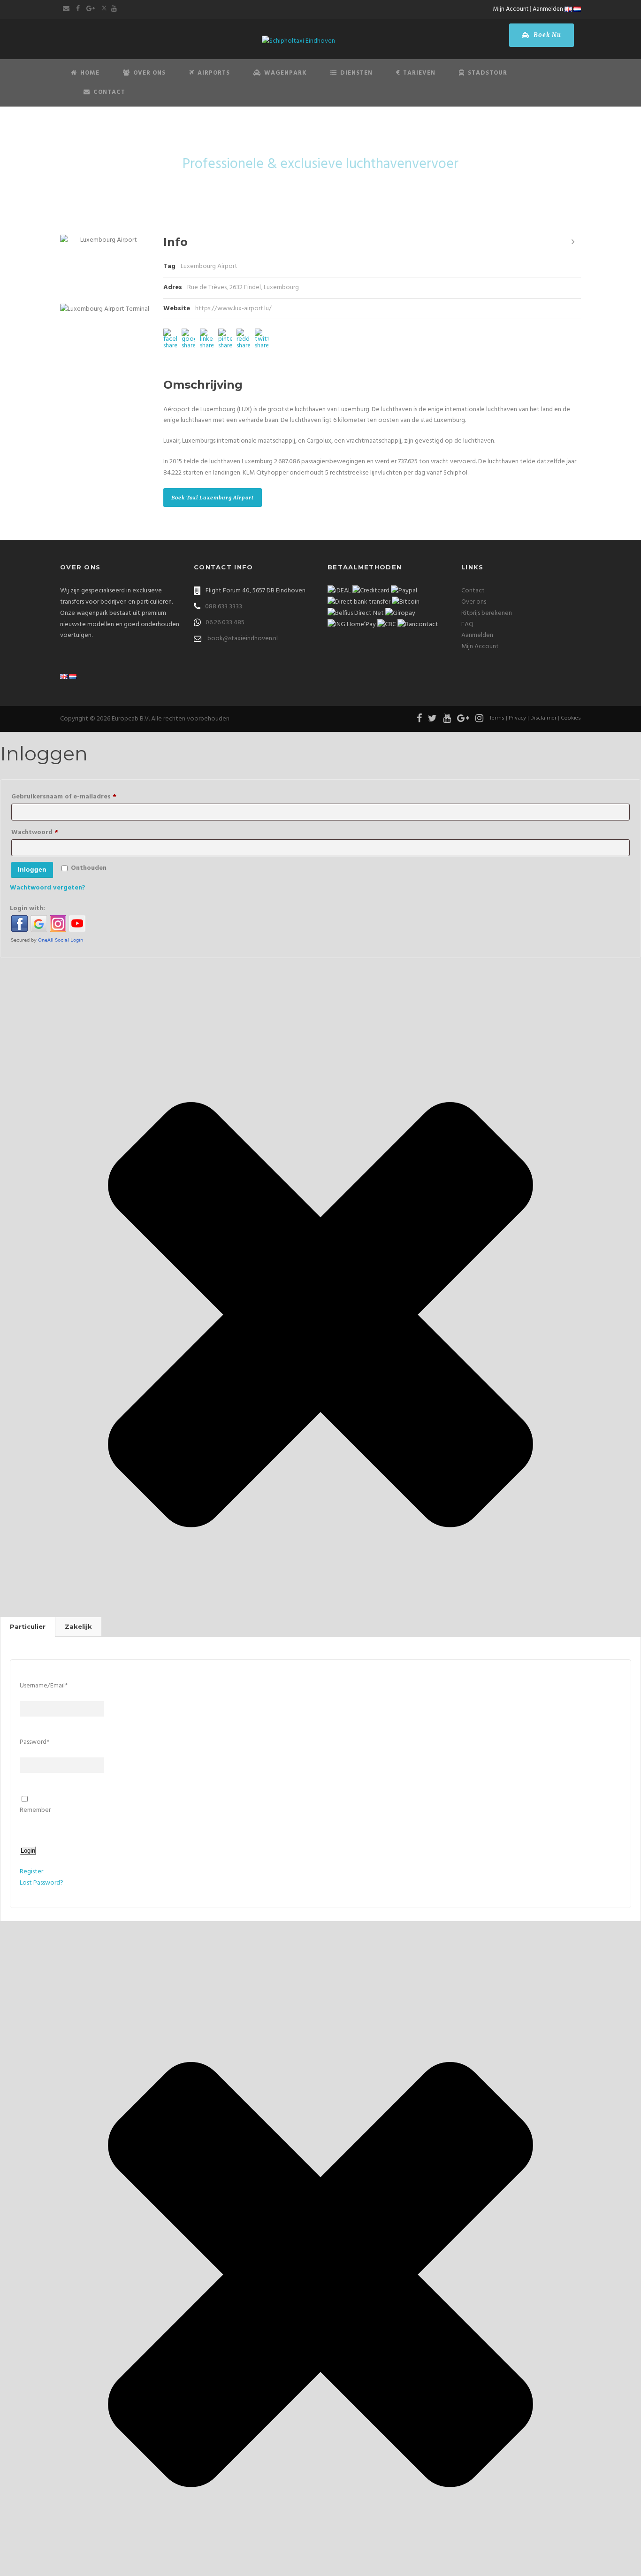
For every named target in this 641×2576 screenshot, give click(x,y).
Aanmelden (548, 9)
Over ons (474, 602)
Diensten (356, 73)
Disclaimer (543, 718)
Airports (214, 73)
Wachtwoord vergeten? (48, 888)
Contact (109, 92)
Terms (497, 718)
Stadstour (488, 73)
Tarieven (419, 73)
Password (34, 1742)
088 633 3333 (224, 607)
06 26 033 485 (225, 623)
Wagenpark (286, 73)
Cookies (571, 718)
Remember (35, 1810)
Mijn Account (511, 9)
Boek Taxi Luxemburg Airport (213, 498)
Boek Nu (546, 35)
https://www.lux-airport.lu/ (233, 309)
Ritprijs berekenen (487, 613)
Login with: (27, 908)
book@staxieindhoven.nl (243, 639)
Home (90, 73)
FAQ (467, 625)
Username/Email (44, 1686)
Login (28, 1851)
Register (31, 1872)
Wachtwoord (49, 832)
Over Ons (149, 73)
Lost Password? (42, 1883)
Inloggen (32, 869)
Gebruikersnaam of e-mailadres (78, 797)
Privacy (517, 718)
